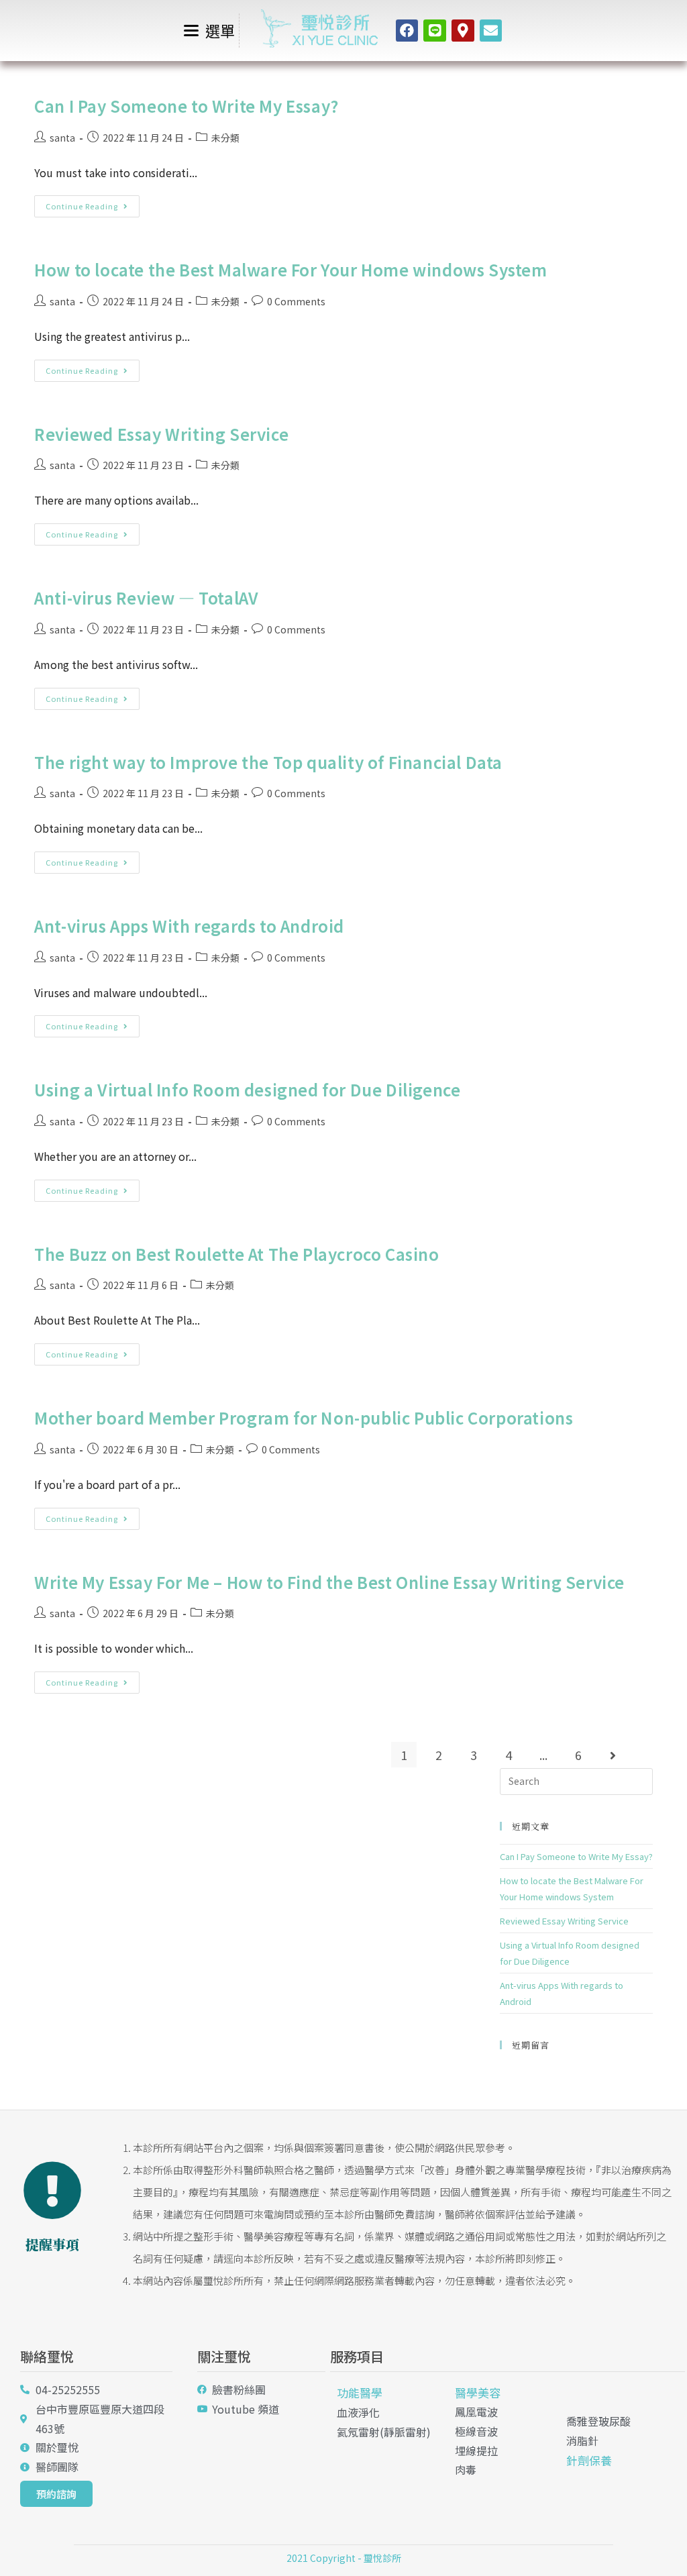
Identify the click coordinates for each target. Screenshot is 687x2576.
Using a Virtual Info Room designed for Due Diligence (247, 1089)
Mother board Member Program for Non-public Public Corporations (304, 1418)
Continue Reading (93, 203)
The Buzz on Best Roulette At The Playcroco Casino (236, 1254)
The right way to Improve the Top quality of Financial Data (268, 762)
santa (62, 138)
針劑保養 (589, 2460)
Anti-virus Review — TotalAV (146, 598)
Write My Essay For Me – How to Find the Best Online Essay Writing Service (329, 1582)
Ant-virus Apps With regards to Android (189, 926)
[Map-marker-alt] (463, 31)
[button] (56, 2494)
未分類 (225, 138)
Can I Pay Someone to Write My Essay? (187, 106)
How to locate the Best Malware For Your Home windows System (290, 269)
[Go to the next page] (613, 1755)
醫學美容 (478, 2392)
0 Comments (296, 301)
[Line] (435, 31)
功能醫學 (360, 2392)
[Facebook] (407, 31)
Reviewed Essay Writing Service (161, 434)
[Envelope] (491, 31)
